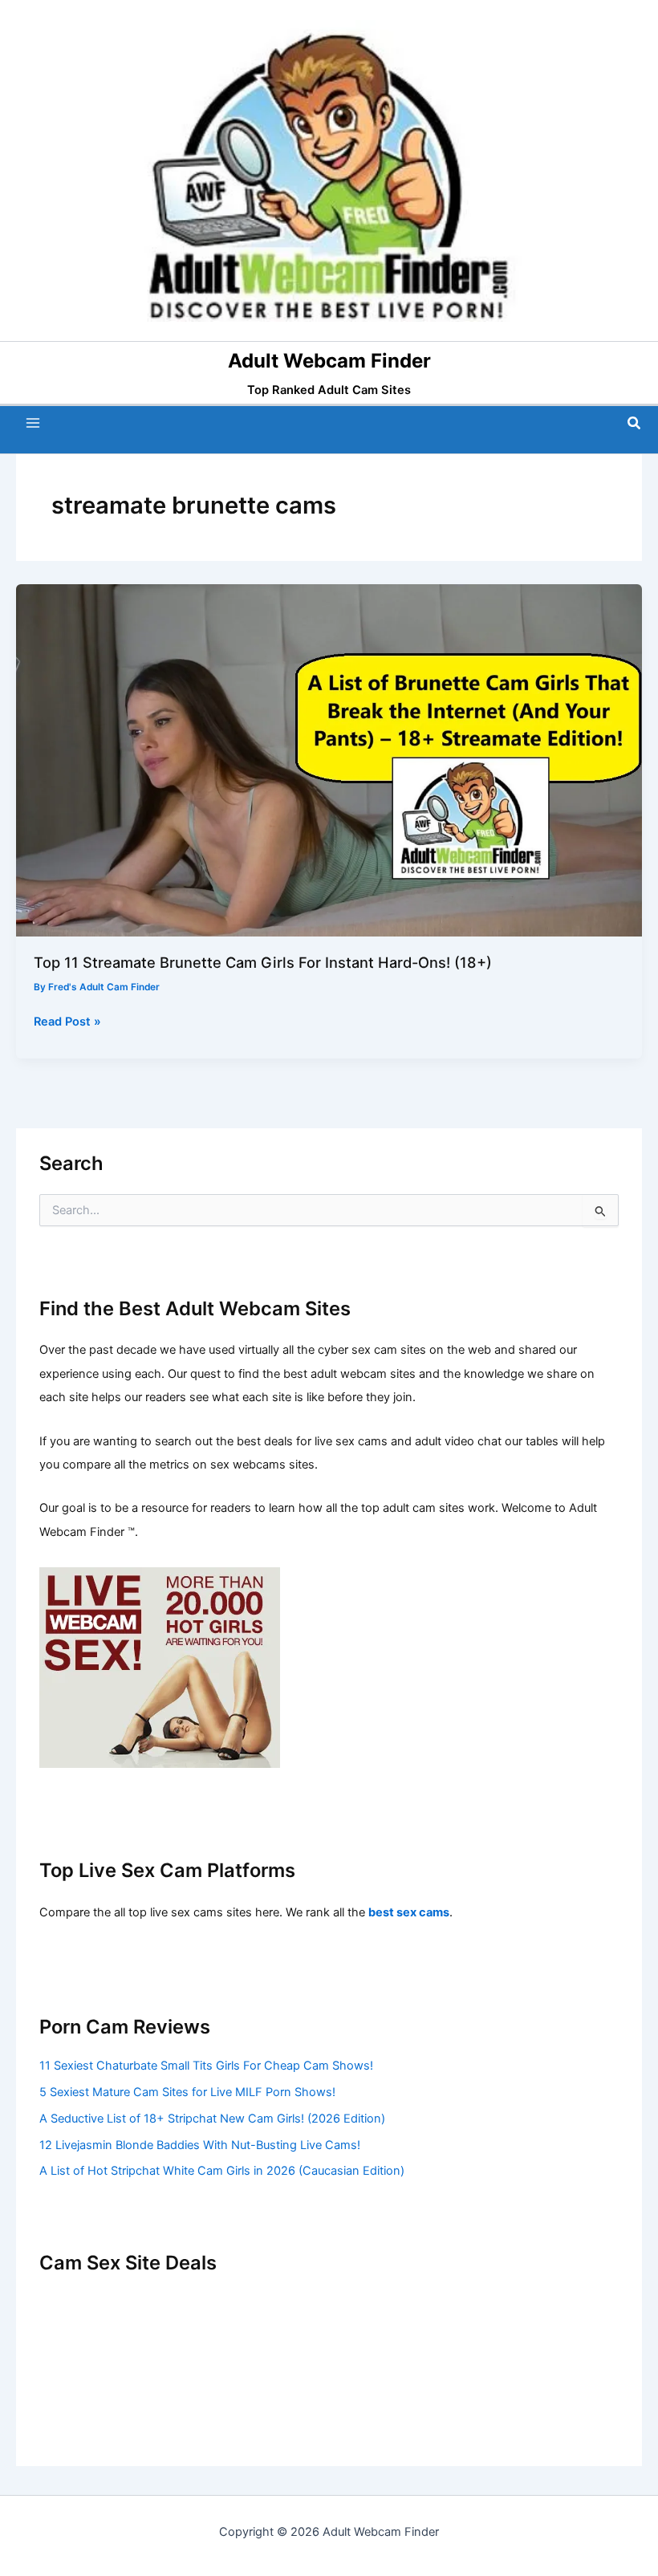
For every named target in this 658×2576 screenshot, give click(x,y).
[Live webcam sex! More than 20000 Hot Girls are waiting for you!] (160, 1667)
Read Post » (67, 1022)
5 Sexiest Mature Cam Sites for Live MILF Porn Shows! (187, 2092)
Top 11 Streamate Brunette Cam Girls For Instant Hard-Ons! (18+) (263, 962)
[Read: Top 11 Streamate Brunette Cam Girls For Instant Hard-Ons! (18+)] (329, 759)
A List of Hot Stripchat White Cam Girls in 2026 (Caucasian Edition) (222, 2171)
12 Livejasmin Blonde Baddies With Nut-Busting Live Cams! (200, 2145)
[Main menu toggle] (33, 423)
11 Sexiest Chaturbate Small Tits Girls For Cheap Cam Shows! (206, 2066)
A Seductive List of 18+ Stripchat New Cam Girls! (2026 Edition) (212, 2119)
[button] (635, 423)
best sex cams (409, 1912)
